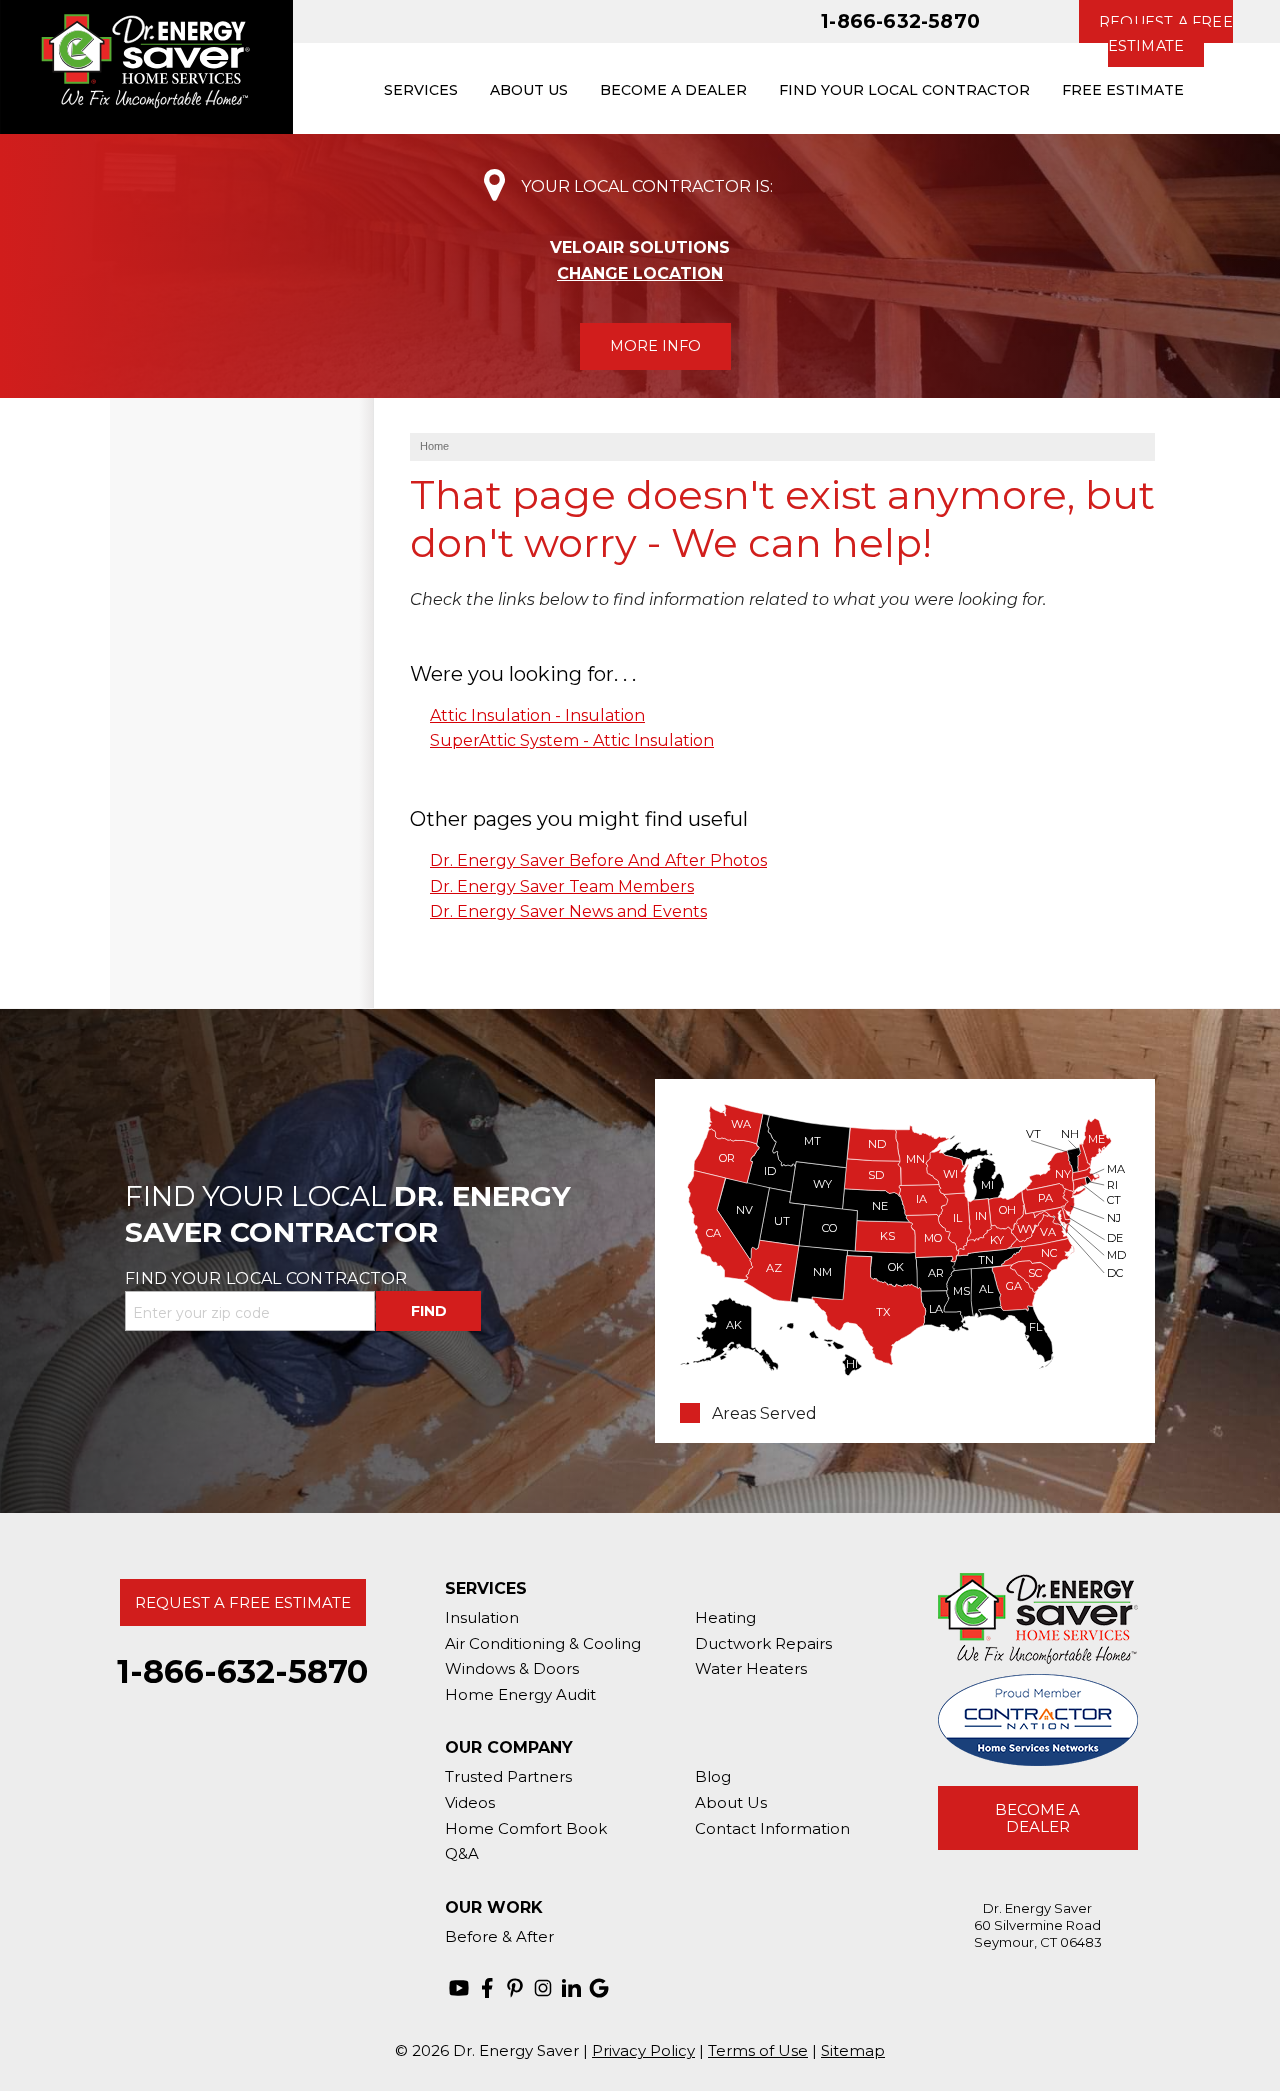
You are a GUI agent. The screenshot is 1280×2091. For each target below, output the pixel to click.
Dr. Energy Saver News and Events (568, 911)
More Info (655, 346)
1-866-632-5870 (900, 21)
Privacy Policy (643, 2050)
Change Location (640, 273)
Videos (470, 1802)
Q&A (462, 1853)
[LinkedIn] (571, 1988)
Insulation (482, 1617)
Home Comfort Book (526, 1828)
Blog (713, 1776)
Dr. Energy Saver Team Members (562, 886)
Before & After (499, 1936)
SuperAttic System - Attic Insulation (572, 740)
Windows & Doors (512, 1668)
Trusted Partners (508, 1776)
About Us (731, 1802)
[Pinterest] (515, 1988)
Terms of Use (758, 2050)
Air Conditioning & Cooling (543, 1643)
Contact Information (772, 1828)
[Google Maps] (599, 1988)
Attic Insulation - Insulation (537, 715)
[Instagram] (543, 1988)
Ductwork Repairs (763, 1643)
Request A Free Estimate (243, 1602)
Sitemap (853, 2050)
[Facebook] (487, 1988)
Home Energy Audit (520, 1694)
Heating (725, 1617)
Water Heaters (751, 1668)
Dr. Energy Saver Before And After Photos (598, 860)
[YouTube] (459, 1988)
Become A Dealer (1037, 1818)
